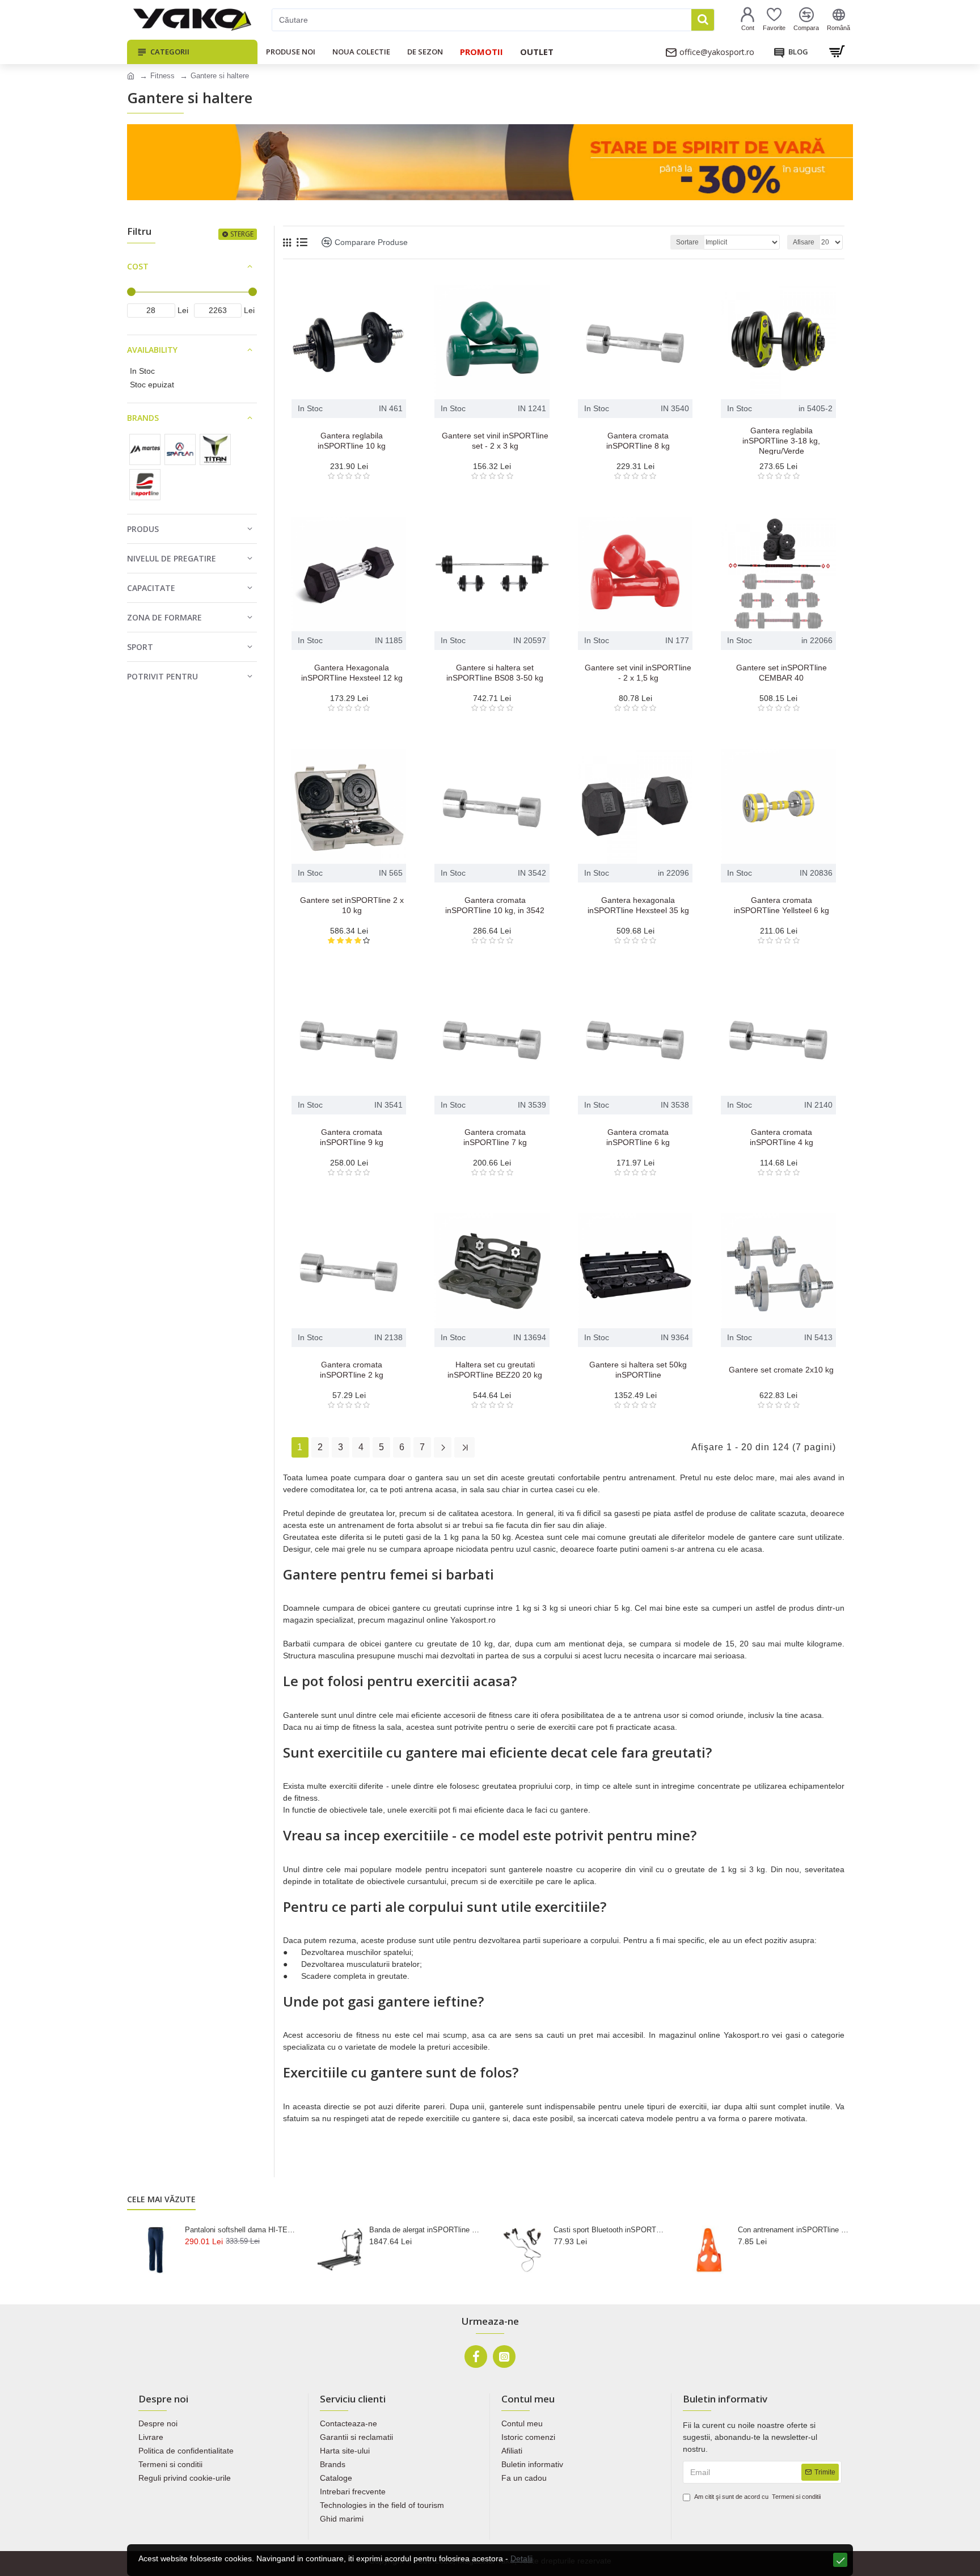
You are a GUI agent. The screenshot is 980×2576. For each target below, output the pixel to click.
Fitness (162, 76)
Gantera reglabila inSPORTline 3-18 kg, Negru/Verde (781, 441)
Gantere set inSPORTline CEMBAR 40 (782, 673)
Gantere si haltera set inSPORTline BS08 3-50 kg (495, 673)
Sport (140, 647)
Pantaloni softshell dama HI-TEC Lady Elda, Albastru (240, 2230)
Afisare (804, 242)
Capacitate (151, 588)
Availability (152, 350)
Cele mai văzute (161, 2199)
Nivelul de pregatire (172, 558)
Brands (143, 418)
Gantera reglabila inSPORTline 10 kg (352, 441)
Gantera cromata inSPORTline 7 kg (495, 1137)
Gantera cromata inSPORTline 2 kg (352, 1370)
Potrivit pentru (162, 676)
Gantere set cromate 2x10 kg (781, 1370)
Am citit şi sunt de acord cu (757, 2497)
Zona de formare (164, 617)
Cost (138, 266)
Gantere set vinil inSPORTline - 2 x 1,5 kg (638, 673)
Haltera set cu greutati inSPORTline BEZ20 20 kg (495, 1370)
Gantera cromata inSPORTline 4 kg (782, 1137)
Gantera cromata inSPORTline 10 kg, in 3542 (495, 905)
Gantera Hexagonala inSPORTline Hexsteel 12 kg (352, 673)
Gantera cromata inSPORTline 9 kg (352, 1137)
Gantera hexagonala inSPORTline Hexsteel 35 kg (638, 905)
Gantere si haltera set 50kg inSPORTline (638, 1370)
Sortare (687, 242)
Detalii (521, 2558)
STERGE (242, 234)
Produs (143, 529)
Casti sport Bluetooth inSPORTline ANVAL (609, 2230)
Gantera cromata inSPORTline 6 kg (638, 1137)
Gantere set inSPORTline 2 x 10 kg (352, 905)
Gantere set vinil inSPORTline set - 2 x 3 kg (495, 441)
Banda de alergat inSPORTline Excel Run (425, 2230)
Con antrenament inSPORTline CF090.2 (793, 2230)
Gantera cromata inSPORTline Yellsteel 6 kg (782, 905)
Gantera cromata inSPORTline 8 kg (638, 441)
